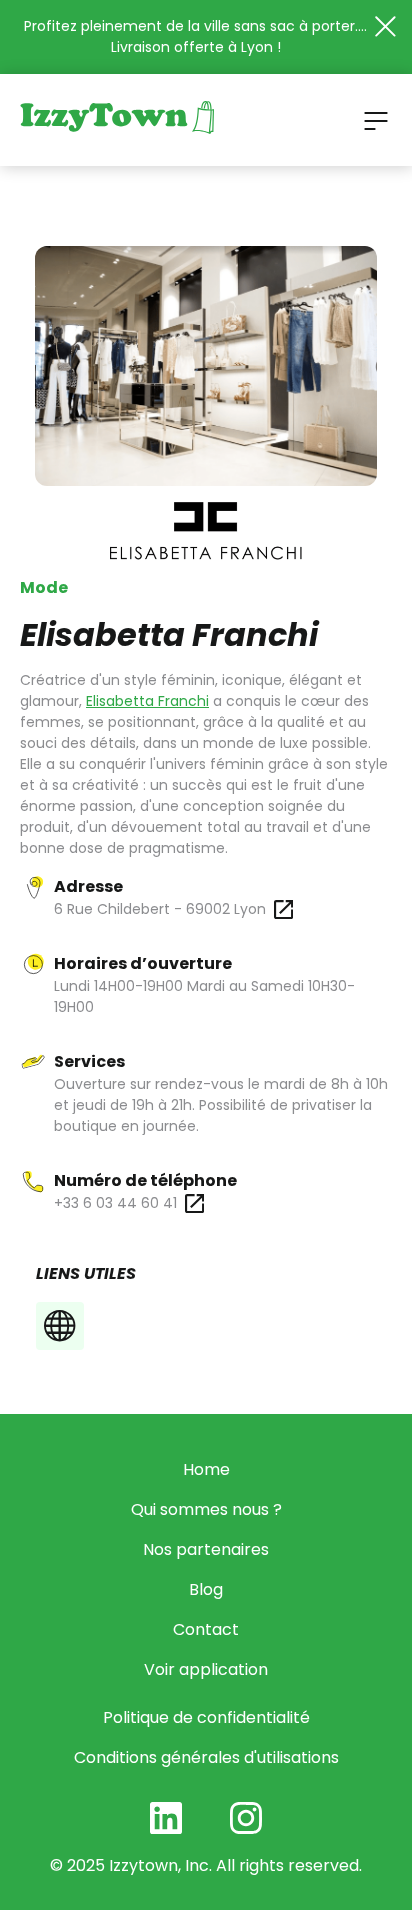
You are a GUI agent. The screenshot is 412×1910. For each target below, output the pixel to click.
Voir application (206, 1669)
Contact (206, 1629)
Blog (206, 1589)
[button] (376, 120)
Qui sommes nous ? (206, 1509)
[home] (117, 120)
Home (206, 1469)
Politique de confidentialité (206, 1717)
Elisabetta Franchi (147, 701)
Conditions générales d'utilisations (206, 1757)
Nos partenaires (206, 1549)
